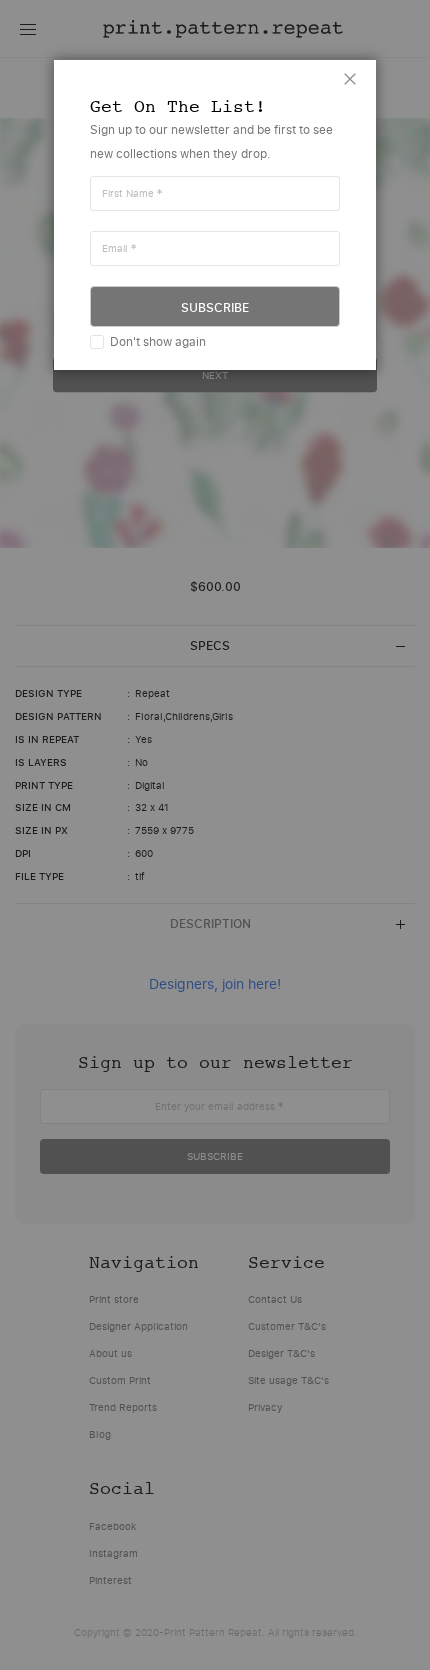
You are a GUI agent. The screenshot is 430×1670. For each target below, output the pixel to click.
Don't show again (158, 341)
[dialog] (215, 835)
